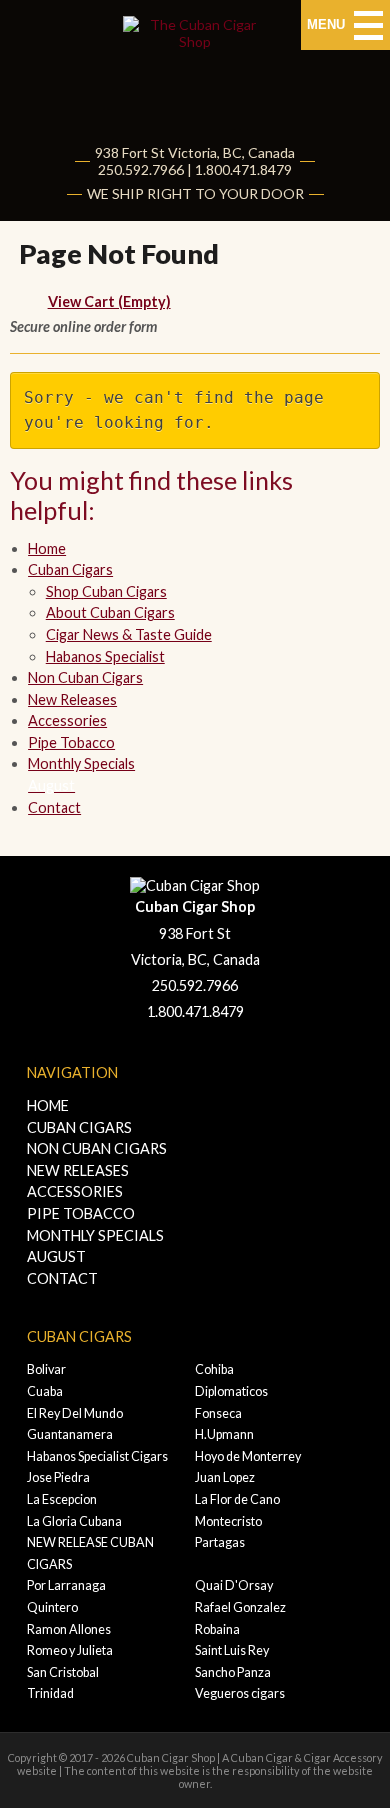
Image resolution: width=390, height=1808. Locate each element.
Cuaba (45, 1391)
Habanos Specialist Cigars (97, 1456)
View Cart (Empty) (109, 301)
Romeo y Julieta (70, 1650)
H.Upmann (224, 1434)
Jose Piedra (58, 1477)
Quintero (52, 1607)
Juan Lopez (225, 1477)
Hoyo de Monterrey (248, 1456)
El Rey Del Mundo (75, 1413)
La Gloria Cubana (74, 1521)
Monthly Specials (95, 1246)
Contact (54, 807)
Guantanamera (70, 1434)
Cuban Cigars (70, 569)
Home (47, 548)
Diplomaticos (231, 1391)
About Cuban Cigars (110, 612)
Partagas (220, 1542)
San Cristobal (63, 1672)
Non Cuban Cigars (85, 677)
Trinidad (50, 1693)
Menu (328, 24)
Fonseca (218, 1413)
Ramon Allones (69, 1629)
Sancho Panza (233, 1672)
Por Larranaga (66, 1585)
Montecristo (228, 1521)
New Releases (72, 699)
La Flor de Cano (237, 1499)
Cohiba (214, 1369)
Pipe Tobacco (71, 742)
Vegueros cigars (240, 1693)
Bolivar (46, 1369)
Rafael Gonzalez (240, 1607)
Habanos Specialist (105, 656)
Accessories (67, 720)
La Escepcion (62, 1499)
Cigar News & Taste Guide (129, 634)
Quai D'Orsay (234, 1585)
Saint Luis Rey (232, 1650)
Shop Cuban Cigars (106, 591)
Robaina (217, 1629)
